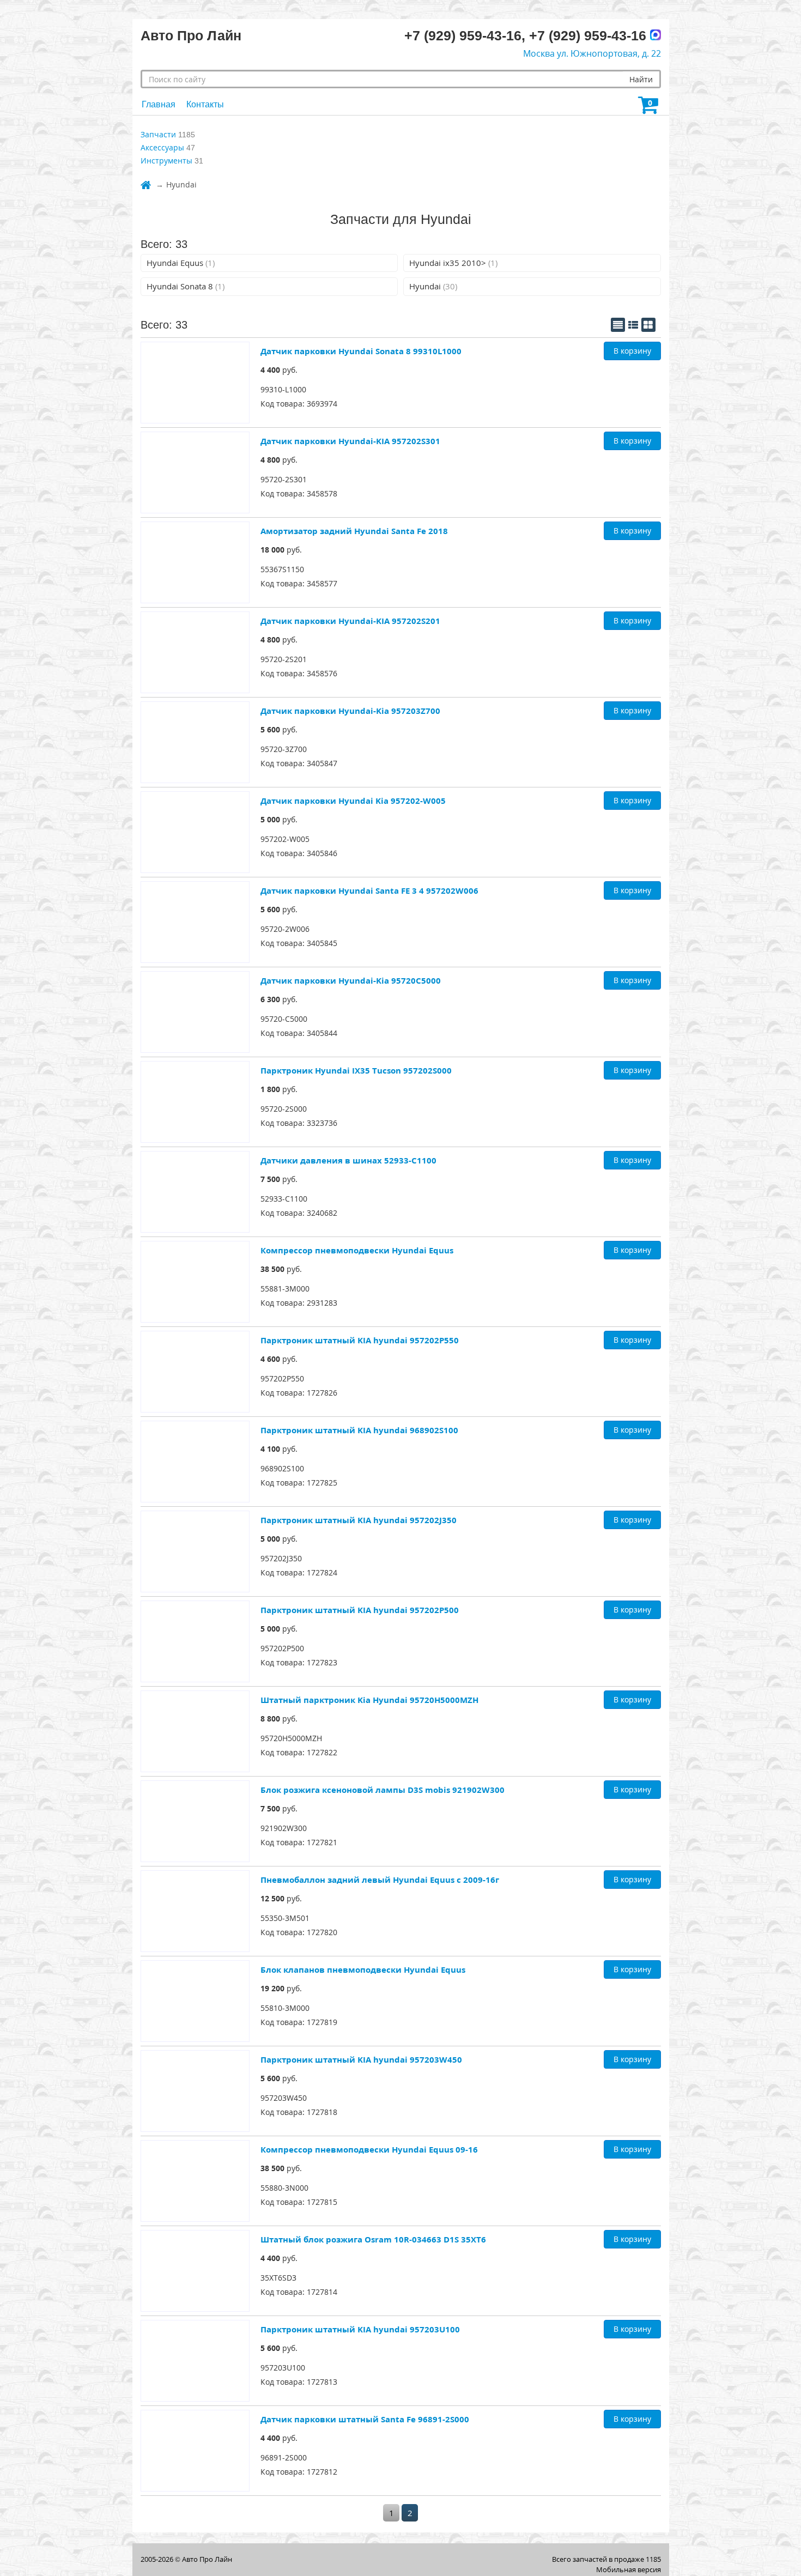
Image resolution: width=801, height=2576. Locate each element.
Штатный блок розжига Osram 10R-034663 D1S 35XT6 (373, 2239)
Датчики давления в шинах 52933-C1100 (348, 1160)
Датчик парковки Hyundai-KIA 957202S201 (350, 621)
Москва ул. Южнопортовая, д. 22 (592, 53)
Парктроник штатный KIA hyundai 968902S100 (359, 1430)
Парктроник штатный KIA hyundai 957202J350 (359, 1520)
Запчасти (158, 134)
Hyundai (433, 286)
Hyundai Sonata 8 (186, 286)
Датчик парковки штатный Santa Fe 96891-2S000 (365, 2419)
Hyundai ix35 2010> (453, 263)
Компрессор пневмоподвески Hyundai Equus (357, 1250)
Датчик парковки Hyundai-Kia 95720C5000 (351, 980)
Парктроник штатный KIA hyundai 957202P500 (360, 1610)
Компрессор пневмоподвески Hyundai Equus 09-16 (369, 2149)
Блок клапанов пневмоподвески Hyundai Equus (363, 1969)
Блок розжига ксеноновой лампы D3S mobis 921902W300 (383, 1790)
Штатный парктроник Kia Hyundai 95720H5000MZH (369, 1700)
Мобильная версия (629, 2569)
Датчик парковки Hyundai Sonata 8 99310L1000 (361, 351)
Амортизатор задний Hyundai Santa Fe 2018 (354, 531)
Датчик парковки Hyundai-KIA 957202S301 (350, 441)
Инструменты (166, 160)
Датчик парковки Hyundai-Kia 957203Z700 (350, 711)
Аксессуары (162, 147)
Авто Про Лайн (207, 2559)
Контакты (205, 104)
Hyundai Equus (181, 263)
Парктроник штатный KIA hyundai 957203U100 (360, 2329)
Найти (641, 79)
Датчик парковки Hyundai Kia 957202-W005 (353, 801)
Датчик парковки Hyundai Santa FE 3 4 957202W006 (369, 890)
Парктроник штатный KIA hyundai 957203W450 (361, 2059)
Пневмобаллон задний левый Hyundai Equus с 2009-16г (380, 1880)
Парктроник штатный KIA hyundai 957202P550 (360, 1340)
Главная (159, 104)
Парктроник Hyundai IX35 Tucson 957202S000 (356, 1070)
